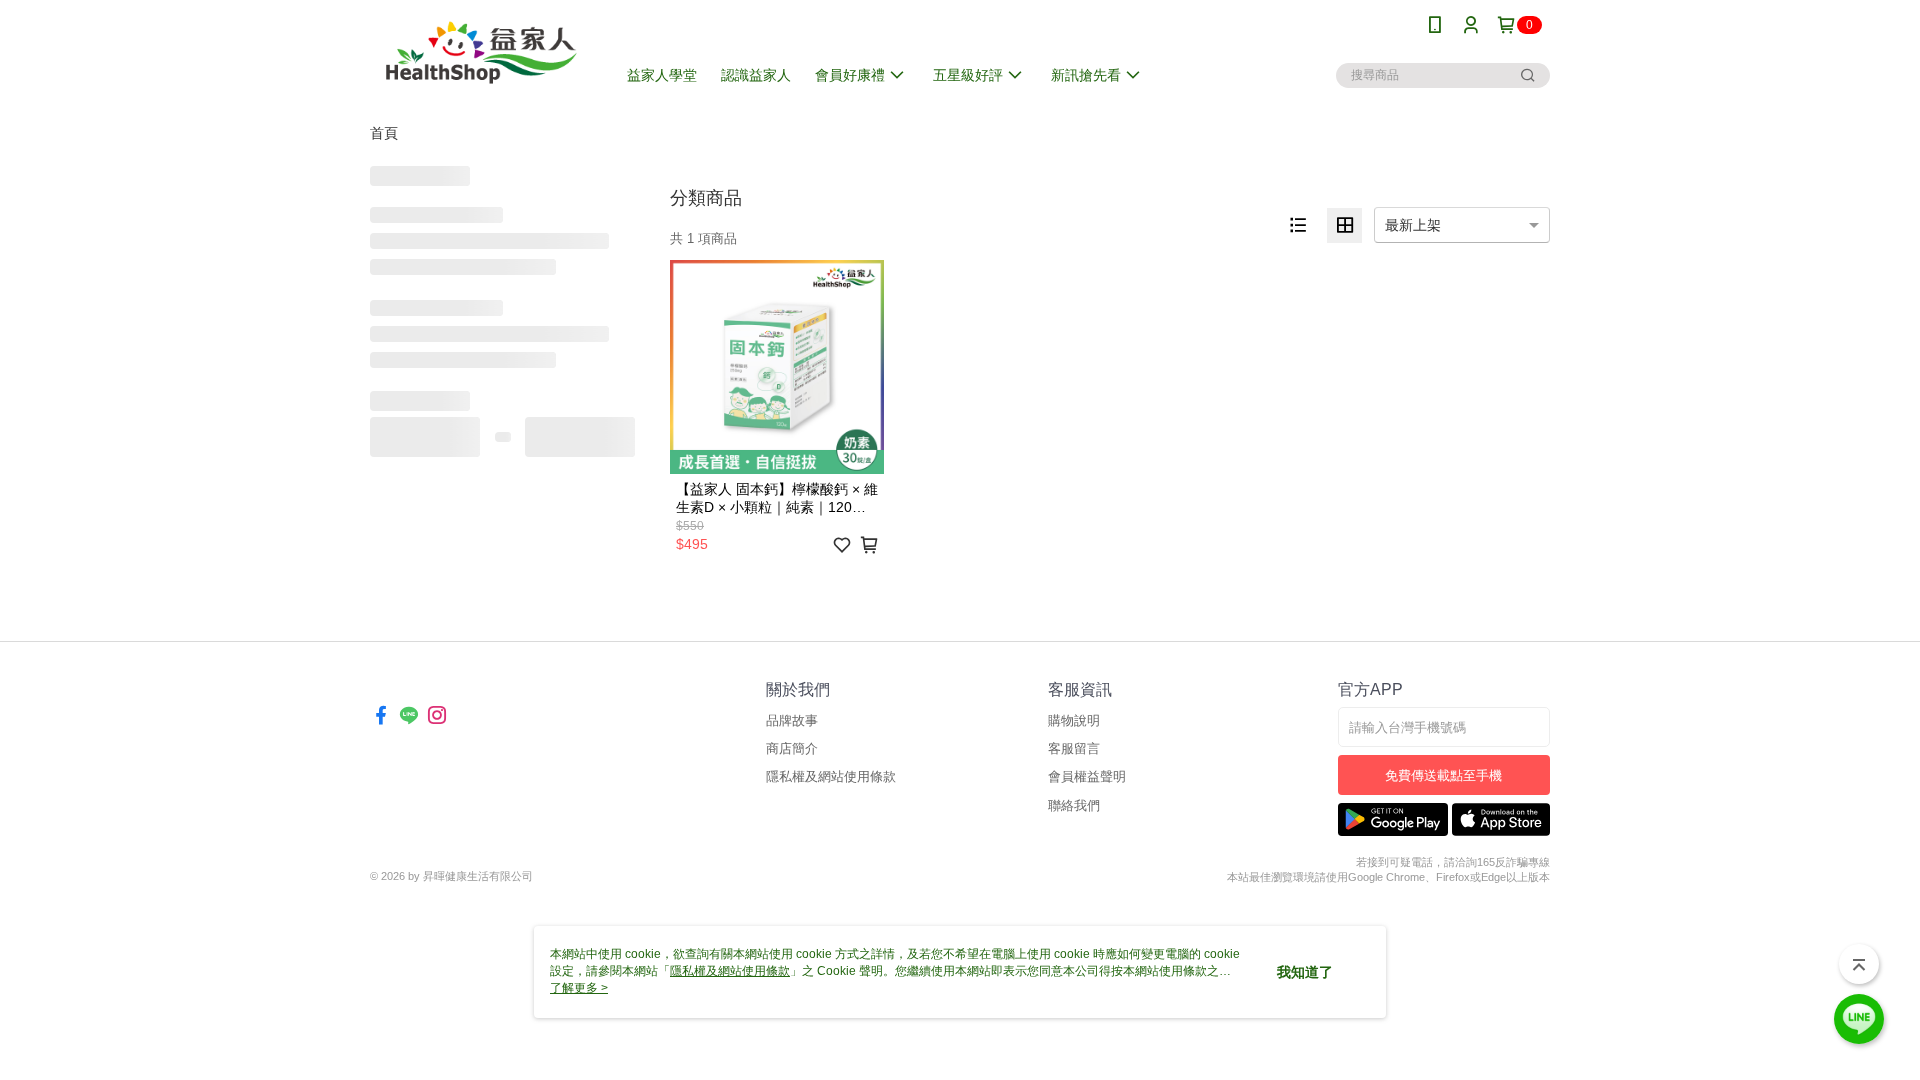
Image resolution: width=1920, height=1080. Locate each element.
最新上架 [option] (1413, 225)
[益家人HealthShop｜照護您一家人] (481, 52)
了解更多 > (579, 988)
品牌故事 (792, 720)
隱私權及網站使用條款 (831, 776)
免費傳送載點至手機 (1443, 775)
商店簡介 (792, 748)
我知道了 (1305, 972)
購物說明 (1074, 720)
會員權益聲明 (1087, 776)
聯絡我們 (1074, 805)
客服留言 (1074, 748)
